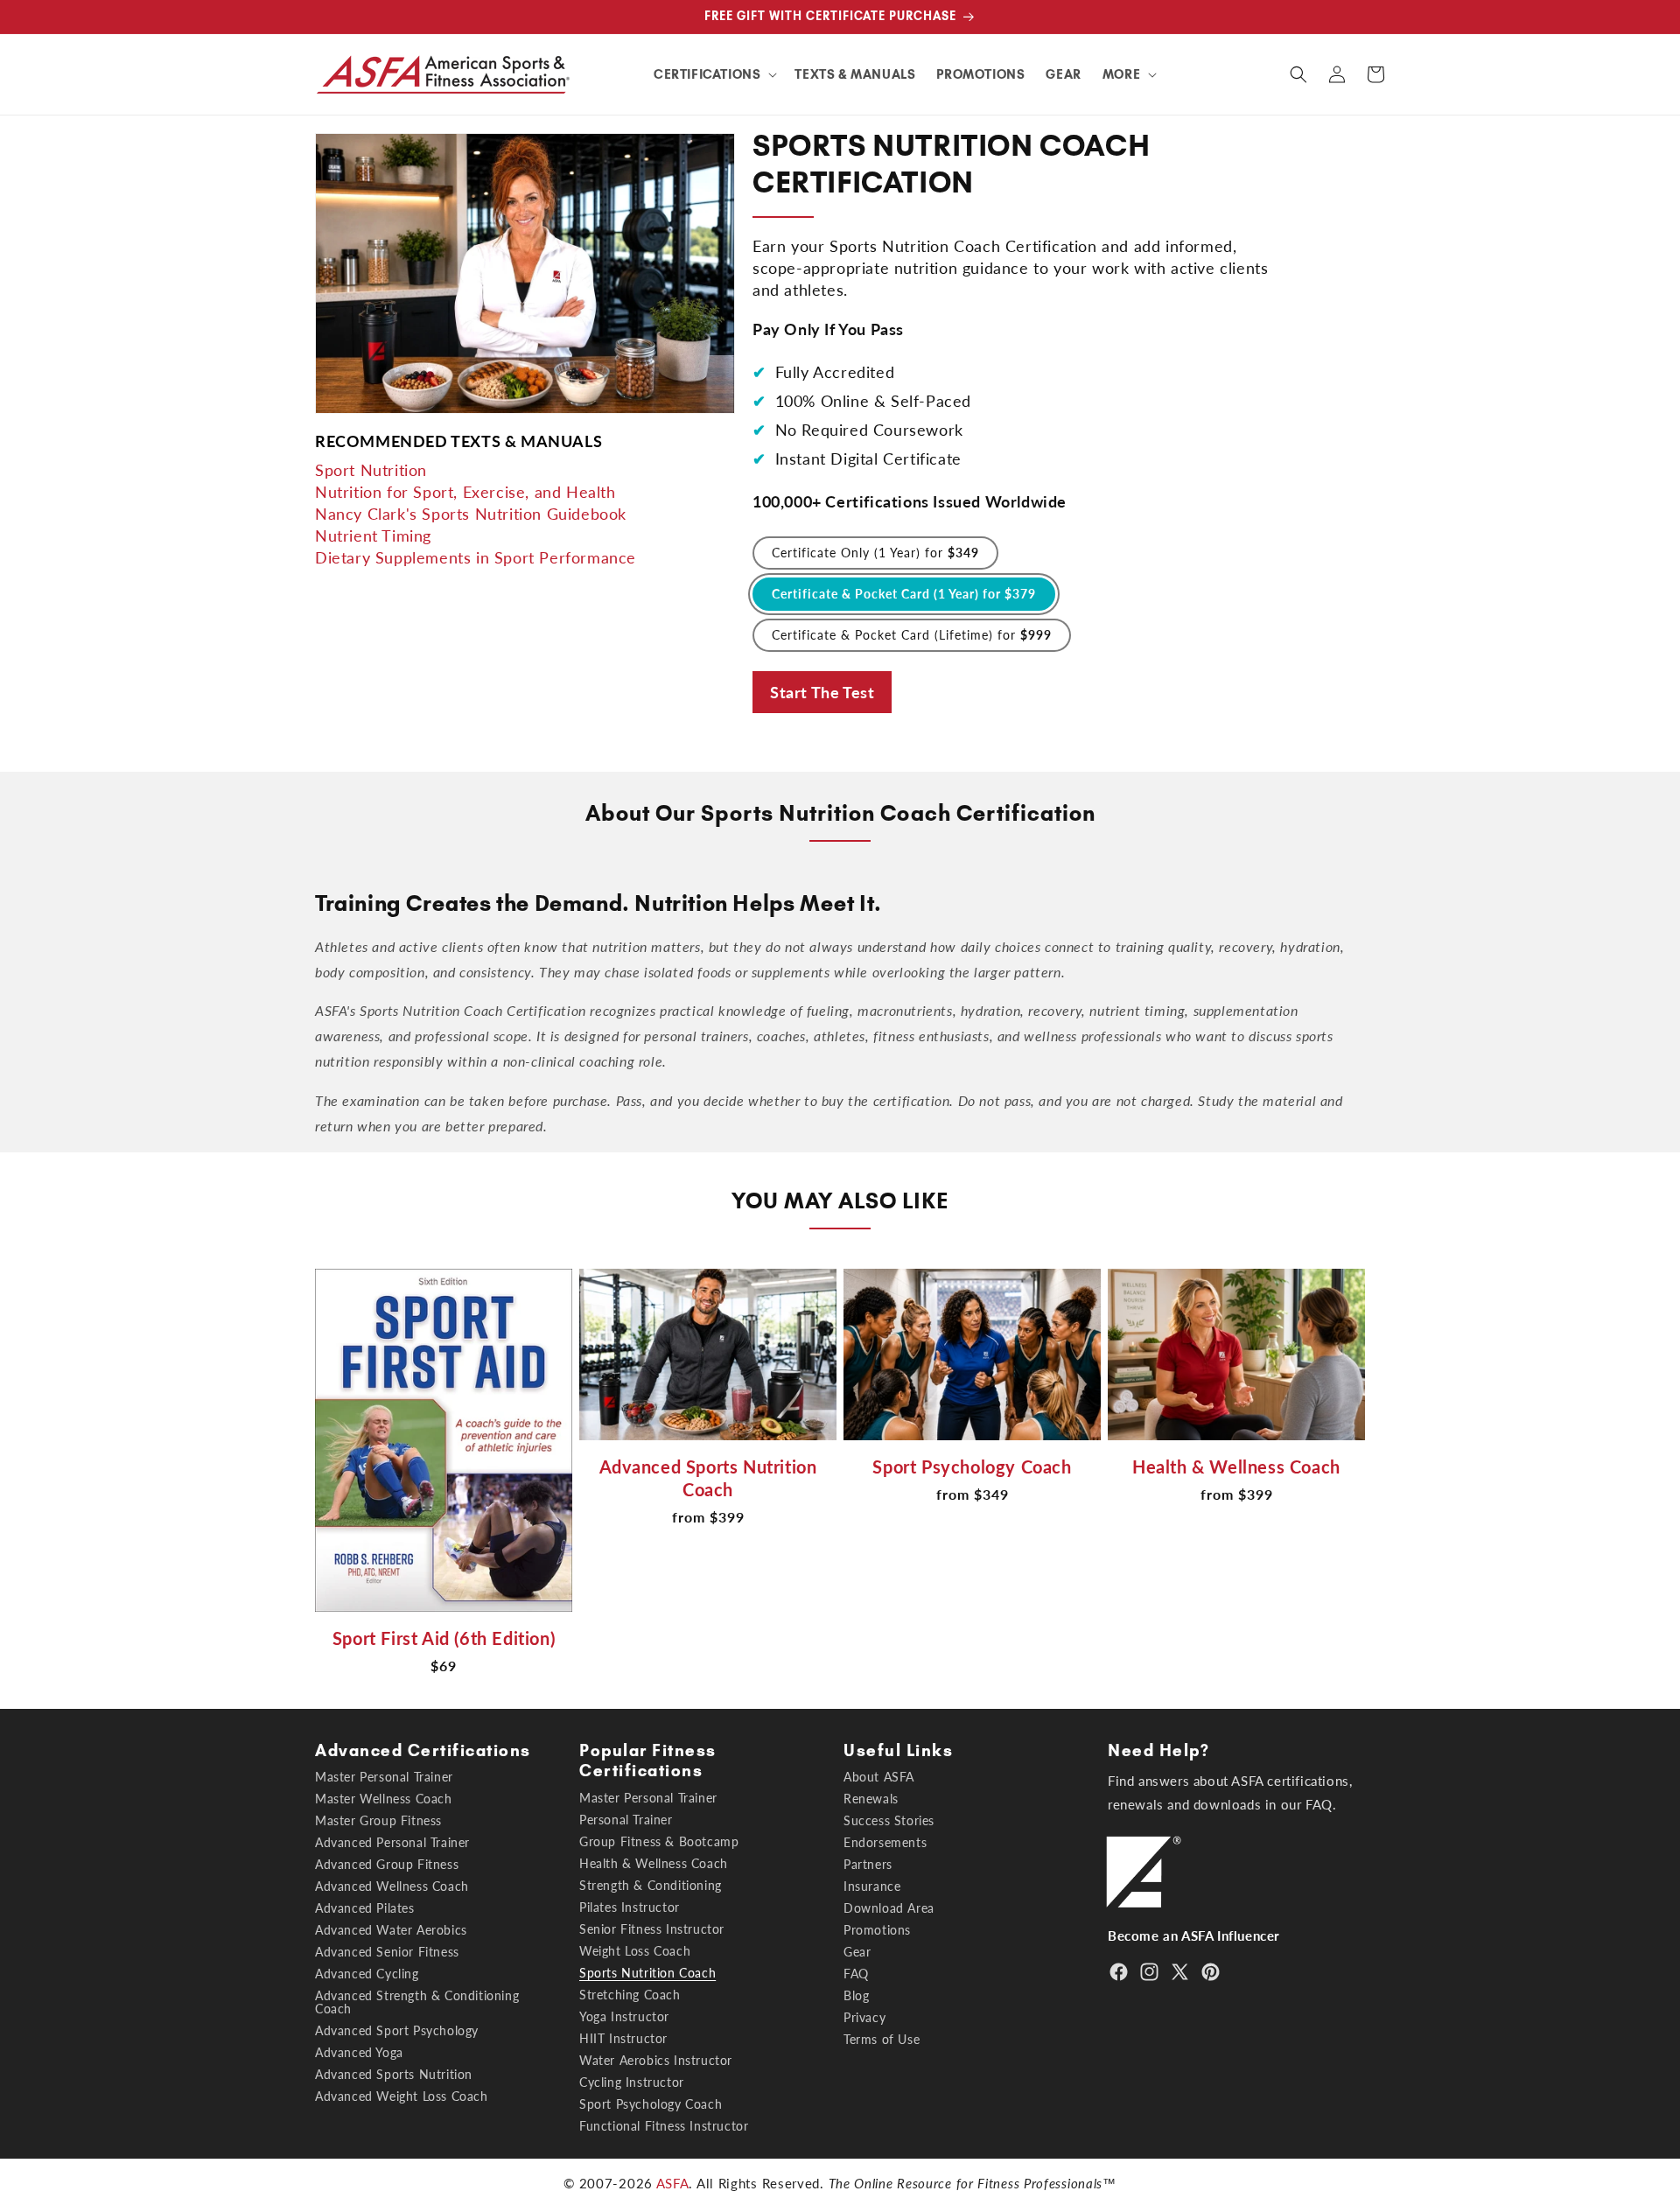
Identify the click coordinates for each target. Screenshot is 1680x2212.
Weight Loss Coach (635, 1951)
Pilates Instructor (630, 1907)
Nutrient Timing (373, 535)
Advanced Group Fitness (387, 1864)
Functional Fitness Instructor (664, 2126)
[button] (714, 74)
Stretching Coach (630, 1995)
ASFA (673, 2183)
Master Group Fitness (378, 1820)
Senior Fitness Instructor (652, 1929)
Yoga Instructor (624, 2016)
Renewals (871, 1799)
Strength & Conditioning (651, 1885)
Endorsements (885, 1842)
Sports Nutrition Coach (647, 1973)
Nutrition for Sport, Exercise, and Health (465, 491)
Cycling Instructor (632, 2082)
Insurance (872, 1886)
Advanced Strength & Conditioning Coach (417, 2002)
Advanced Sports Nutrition (394, 2074)
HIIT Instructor (623, 2038)
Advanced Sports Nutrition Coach (708, 1478)
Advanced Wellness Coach (392, 1886)
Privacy (864, 2017)
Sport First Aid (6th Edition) (444, 1638)
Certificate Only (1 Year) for (875, 553)
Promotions (877, 1930)
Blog (856, 1995)
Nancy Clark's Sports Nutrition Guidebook (471, 513)
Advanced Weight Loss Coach (402, 2096)
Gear (857, 1952)
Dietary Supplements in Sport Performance (476, 556)
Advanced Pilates (365, 1908)
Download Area (889, 1908)
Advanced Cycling (367, 1974)
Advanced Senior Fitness (387, 1952)
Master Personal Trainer (384, 1777)
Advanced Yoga (359, 2052)
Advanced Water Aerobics (391, 1930)
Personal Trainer (626, 1820)
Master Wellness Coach (384, 1799)
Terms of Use (882, 2039)
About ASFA (879, 1777)
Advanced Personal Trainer (392, 1842)
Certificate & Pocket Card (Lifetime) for (912, 635)
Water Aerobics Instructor (656, 2060)
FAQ (856, 1974)
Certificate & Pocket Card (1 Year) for (904, 594)
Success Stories (889, 1820)
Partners (868, 1864)
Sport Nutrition (371, 469)
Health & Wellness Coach (1236, 1466)
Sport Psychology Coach (972, 1466)
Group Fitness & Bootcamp (659, 1841)
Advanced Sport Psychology (397, 2030)
